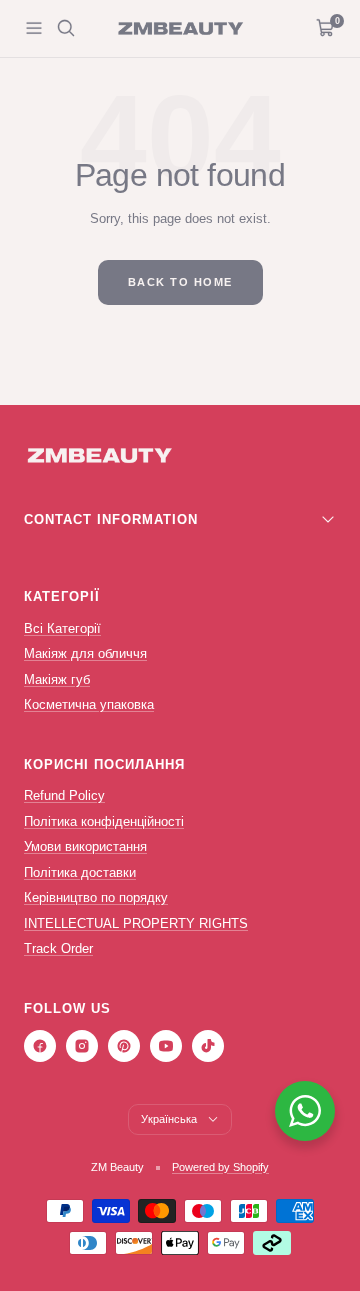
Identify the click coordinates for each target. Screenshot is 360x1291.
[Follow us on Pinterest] (124, 1046)
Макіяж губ (57, 679)
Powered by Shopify (220, 1167)
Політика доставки (80, 872)
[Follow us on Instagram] (82, 1046)
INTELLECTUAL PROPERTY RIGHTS (136, 923)
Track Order (58, 948)
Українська (169, 1119)
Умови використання (85, 846)
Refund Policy (64, 795)
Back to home (180, 282)
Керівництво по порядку (96, 897)
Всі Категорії (62, 628)
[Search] (66, 28)
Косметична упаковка (89, 704)
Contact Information (111, 519)
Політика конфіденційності (104, 821)
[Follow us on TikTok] (208, 1046)
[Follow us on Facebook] (40, 1046)
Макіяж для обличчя (85, 653)
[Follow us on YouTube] (166, 1046)
